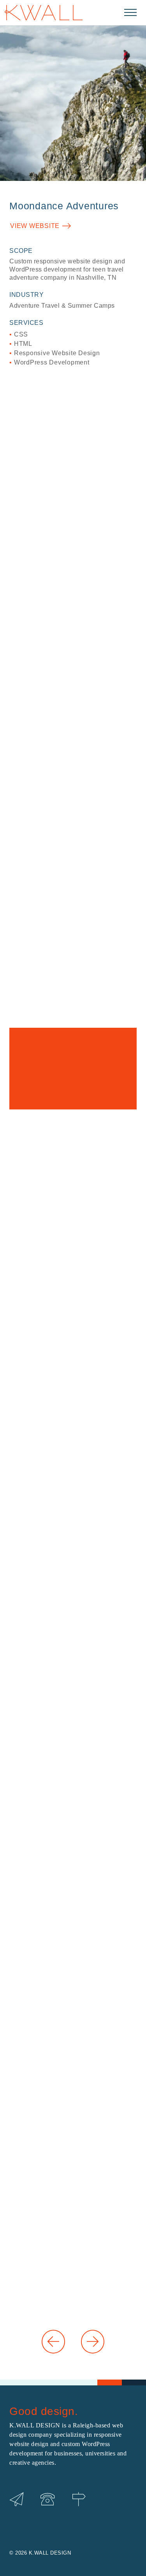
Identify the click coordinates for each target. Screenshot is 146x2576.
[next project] (93, 2342)
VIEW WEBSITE (35, 226)
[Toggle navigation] (130, 12)
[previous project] (54, 2342)
